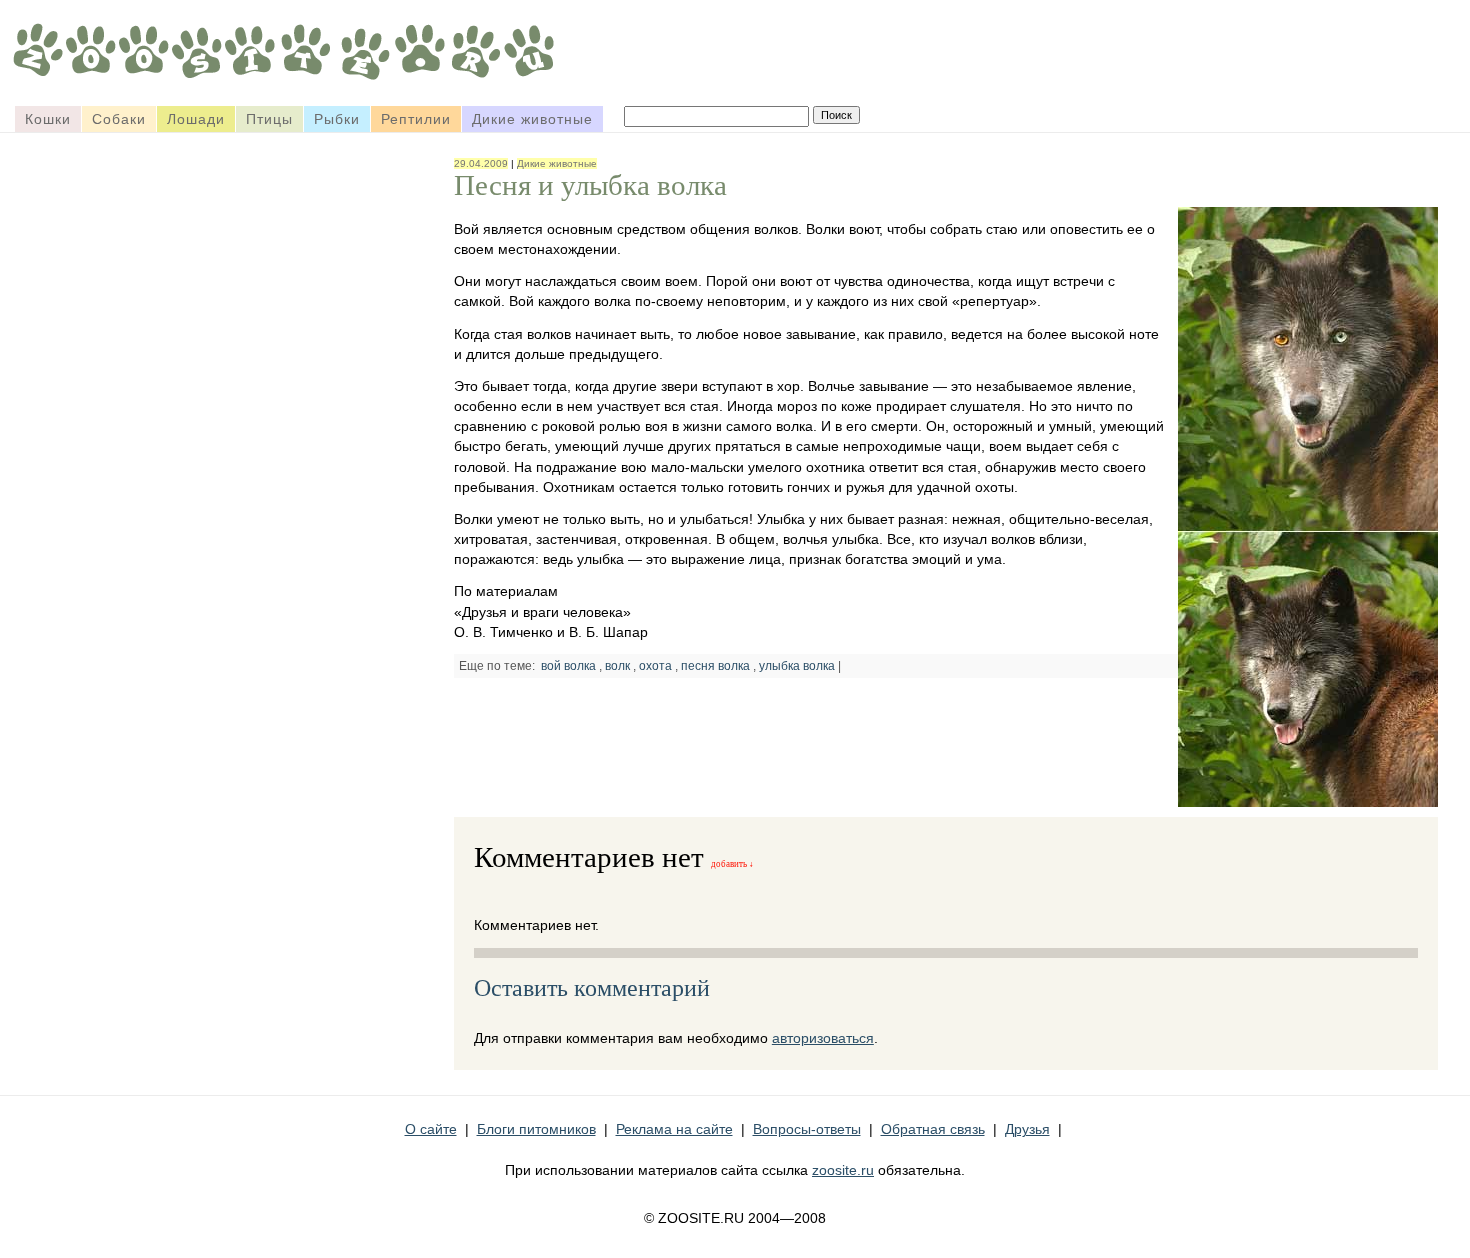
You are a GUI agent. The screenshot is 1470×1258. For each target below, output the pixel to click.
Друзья (1027, 1129)
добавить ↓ (732, 864)
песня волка (715, 666)
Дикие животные (532, 119)
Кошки (48, 119)
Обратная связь (933, 1129)
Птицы (269, 119)
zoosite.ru (843, 1170)
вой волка (568, 666)
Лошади (196, 119)
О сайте (431, 1129)
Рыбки (337, 119)
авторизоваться (823, 1038)
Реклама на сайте (674, 1129)
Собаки (119, 119)
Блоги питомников (536, 1129)
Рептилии (416, 119)
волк (617, 666)
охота (655, 666)
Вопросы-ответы (807, 1129)
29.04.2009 (481, 163)
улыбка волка (797, 666)
